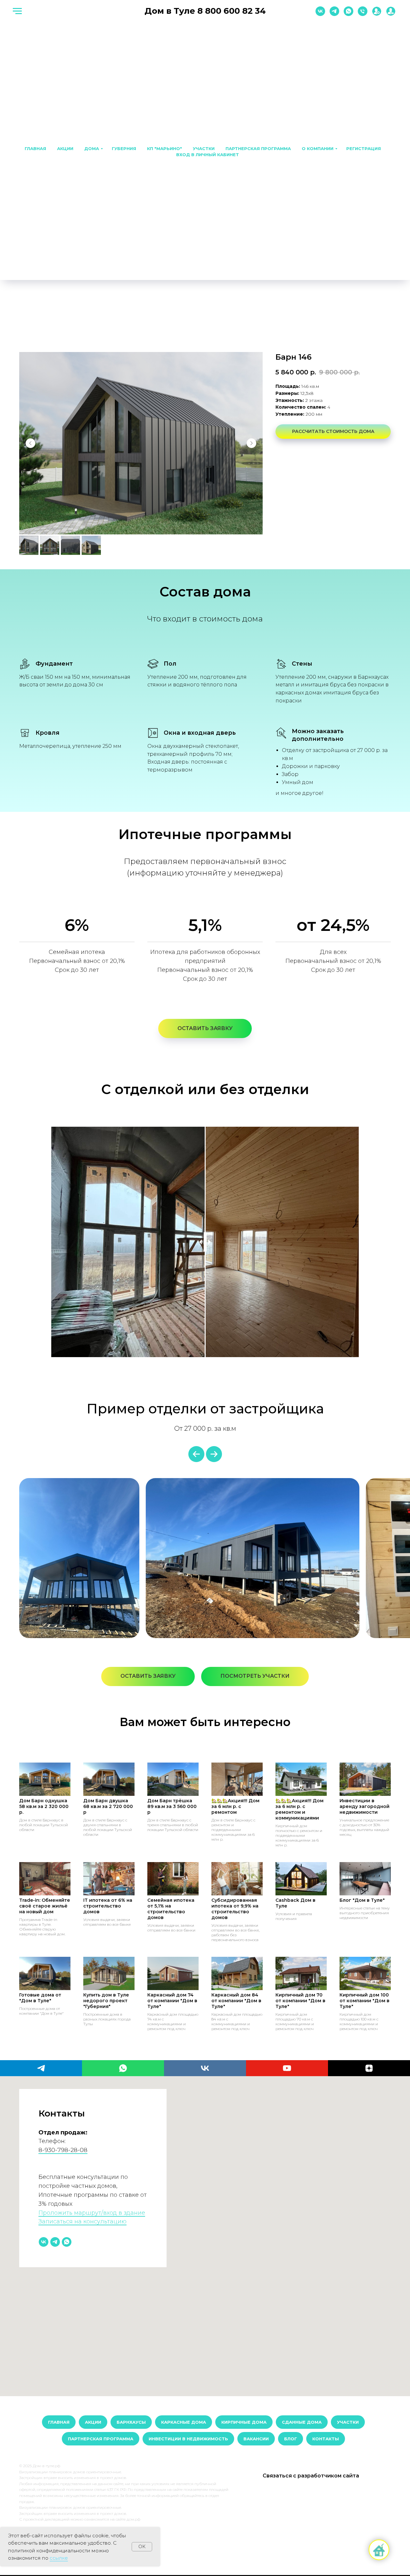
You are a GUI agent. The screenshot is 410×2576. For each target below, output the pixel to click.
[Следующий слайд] (251, 443)
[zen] (369, 2068)
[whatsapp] (348, 14)
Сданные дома (302, 2422)
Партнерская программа (258, 148)
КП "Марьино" (164, 148)
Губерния (124, 148)
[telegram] (334, 14)
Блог (291, 2439)
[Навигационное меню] (17, 11)
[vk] (320, 14)
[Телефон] (363, 14)
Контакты (326, 2439)
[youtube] (287, 2068)
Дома (92, 148)
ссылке (59, 2558)
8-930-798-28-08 (63, 2150)
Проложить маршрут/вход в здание (92, 2213)
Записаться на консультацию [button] (82, 2221)
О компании (318, 148)
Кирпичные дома (244, 2422)
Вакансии (256, 2439)
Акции (65, 148)
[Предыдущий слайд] (30, 443)
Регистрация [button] (364, 148)
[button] (205, 1028)
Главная (35, 148)
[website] (377, 14)
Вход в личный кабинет (208, 155)
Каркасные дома (184, 2422)
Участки (204, 148)
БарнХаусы (131, 2422)
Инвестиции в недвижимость (188, 2439)
